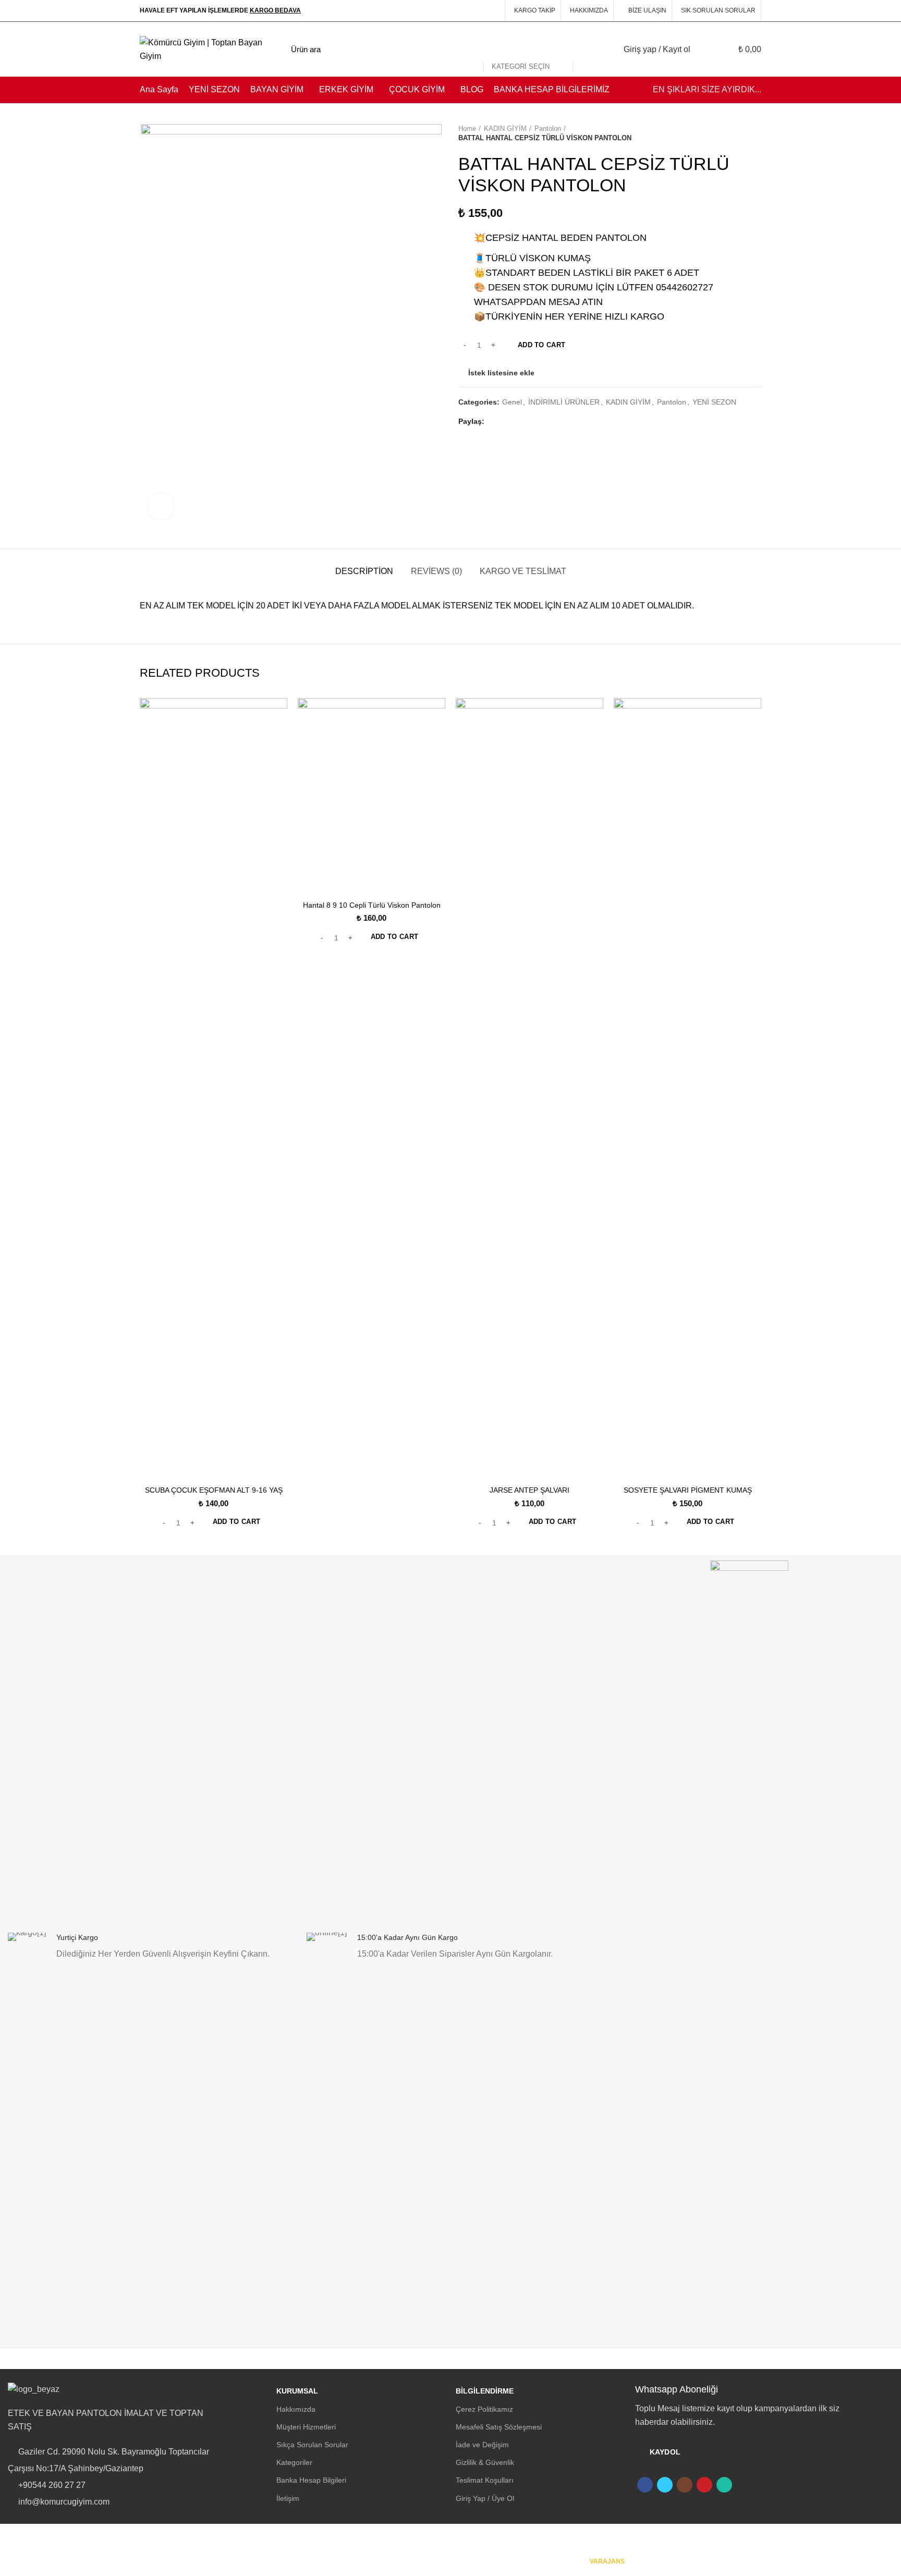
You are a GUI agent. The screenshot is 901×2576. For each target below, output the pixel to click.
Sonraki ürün (756, 133)
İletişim (288, 2498)
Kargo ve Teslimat (523, 571)
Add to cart (541, 345)
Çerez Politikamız (484, 2409)
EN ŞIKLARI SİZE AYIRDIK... (707, 89)
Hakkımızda (296, 2409)
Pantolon (548, 129)
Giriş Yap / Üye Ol (485, 2498)
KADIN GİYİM (505, 129)
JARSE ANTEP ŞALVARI (529, 1490)
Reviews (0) (436, 571)
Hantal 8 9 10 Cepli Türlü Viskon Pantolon (372, 905)
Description (364, 571)
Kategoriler (294, 2462)
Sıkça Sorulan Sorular (312, 2445)
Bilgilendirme (485, 2391)
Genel (512, 402)
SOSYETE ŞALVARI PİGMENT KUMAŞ (688, 1490)
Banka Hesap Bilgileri (311, 2480)
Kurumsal (297, 2391)
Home (467, 129)
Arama (587, 50)
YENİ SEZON (714, 402)
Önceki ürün (735, 133)
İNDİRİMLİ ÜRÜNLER (564, 402)
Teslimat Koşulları (485, 2480)
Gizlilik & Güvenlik (485, 2462)
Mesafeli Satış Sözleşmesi (499, 2427)
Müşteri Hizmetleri (306, 2427)
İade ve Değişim (482, 2445)
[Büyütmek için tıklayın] (161, 506)
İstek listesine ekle (501, 373)
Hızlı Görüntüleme (279, 715)
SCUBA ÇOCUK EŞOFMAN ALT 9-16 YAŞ (214, 1490)
